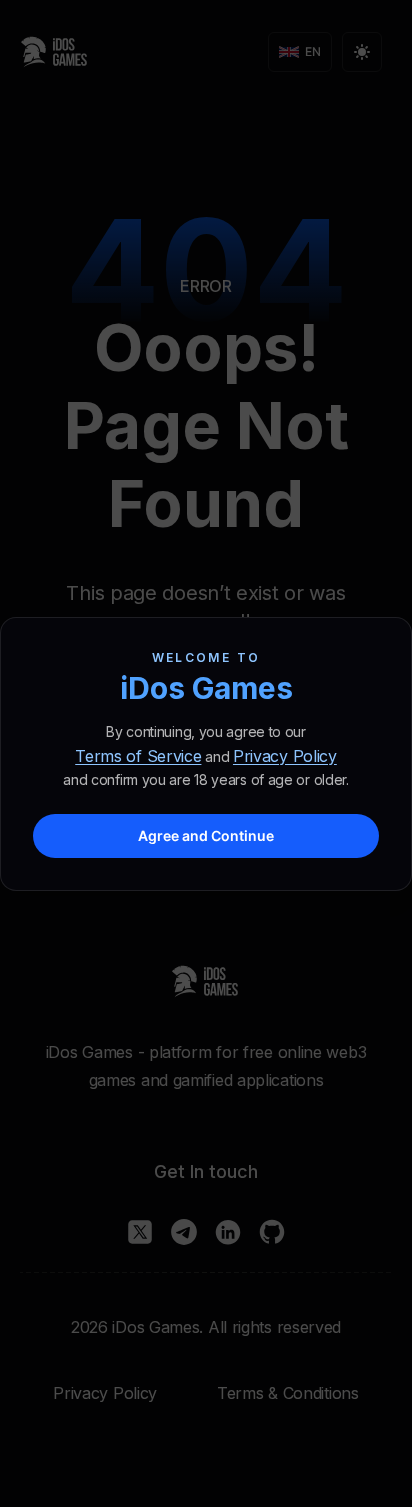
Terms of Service (138, 756)
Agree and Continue (206, 835)
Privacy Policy (285, 756)
